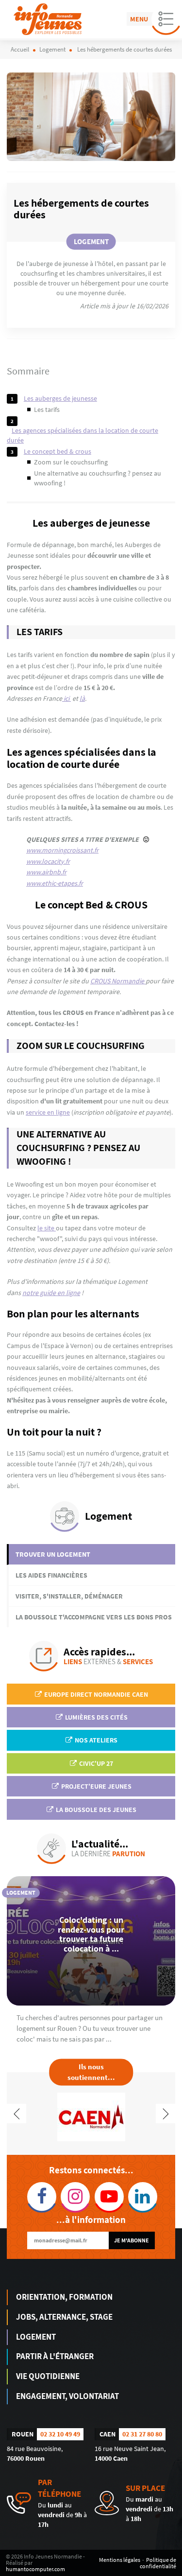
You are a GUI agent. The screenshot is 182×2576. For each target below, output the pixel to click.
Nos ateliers (95, 1740)
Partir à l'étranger (55, 2356)
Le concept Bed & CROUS (58, 451)
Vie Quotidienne (48, 2376)
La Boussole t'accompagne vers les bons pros (94, 1617)
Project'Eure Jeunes (96, 1786)
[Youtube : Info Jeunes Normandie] (108, 2197)
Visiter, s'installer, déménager (69, 1596)
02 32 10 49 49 (60, 2434)
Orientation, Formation (64, 2297)
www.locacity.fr (48, 861)
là (82, 698)
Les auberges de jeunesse (60, 398)
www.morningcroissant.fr (62, 850)
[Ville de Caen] (91, 2116)
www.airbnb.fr (46, 872)
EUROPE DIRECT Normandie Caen (95, 1694)
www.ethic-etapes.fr (55, 883)
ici (66, 698)
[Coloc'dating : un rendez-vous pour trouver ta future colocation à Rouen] (91, 1941)
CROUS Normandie (118, 981)
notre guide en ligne (51, 1293)
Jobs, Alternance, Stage (64, 2317)
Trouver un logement (53, 1554)
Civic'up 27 (95, 1763)
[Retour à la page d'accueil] (48, 19)
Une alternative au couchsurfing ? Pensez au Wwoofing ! (98, 478)
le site (47, 1228)
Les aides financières (51, 1575)
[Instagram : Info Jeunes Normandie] (74, 2197)
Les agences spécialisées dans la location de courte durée (83, 435)
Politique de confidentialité (158, 2563)
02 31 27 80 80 (142, 2434)
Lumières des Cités (96, 1717)
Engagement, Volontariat (67, 2396)
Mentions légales (120, 2560)
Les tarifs (47, 409)
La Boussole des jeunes (95, 1810)
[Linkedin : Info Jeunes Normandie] (141, 2197)
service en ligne (48, 1112)
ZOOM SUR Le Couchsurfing (71, 462)
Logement (36, 2337)
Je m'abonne (132, 2240)
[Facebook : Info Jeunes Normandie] (41, 2197)
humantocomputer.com (35, 2569)
